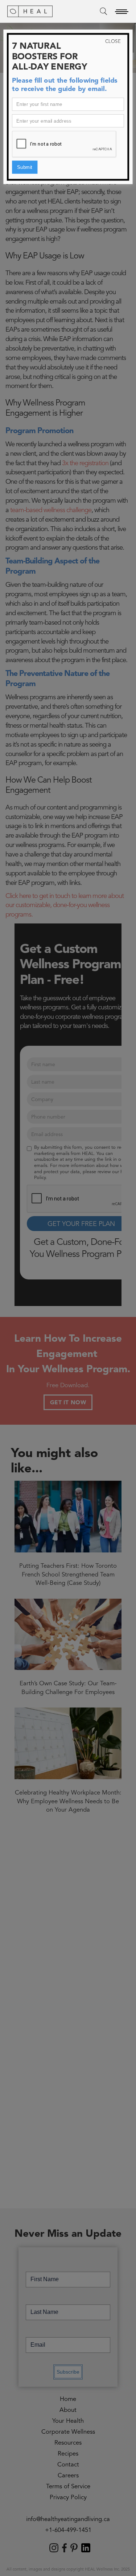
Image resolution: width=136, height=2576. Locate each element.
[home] (30, 11)
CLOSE (113, 42)
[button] (121, 11)
